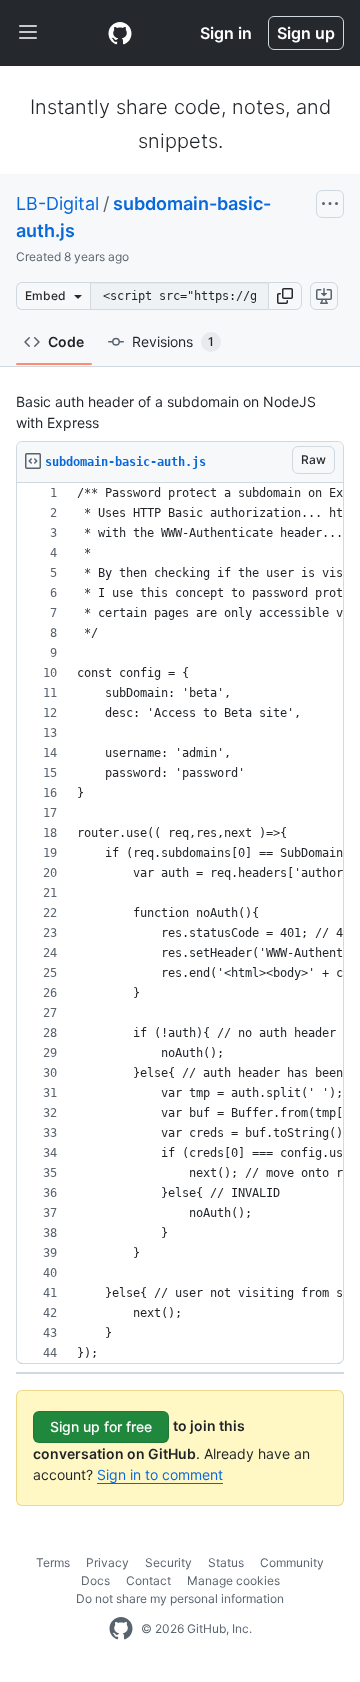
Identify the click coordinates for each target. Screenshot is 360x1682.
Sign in (226, 33)
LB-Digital (57, 203)
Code (66, 341)
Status (226, 1562)
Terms (53, 1562)
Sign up (306, 33)
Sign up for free (101, 1426)
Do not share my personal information (180, 1598)
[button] (285, 296)
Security (168, 1562)
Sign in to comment (160, 1474)
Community (292, 1562)
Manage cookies (233, 1580)
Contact (148, 1580)
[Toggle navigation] (28, 33)
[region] (180, 923)
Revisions (173, 341)
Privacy (107, 1562)
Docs (95, 1580)
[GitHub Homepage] (121, 1629)
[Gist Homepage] (120, 33)
